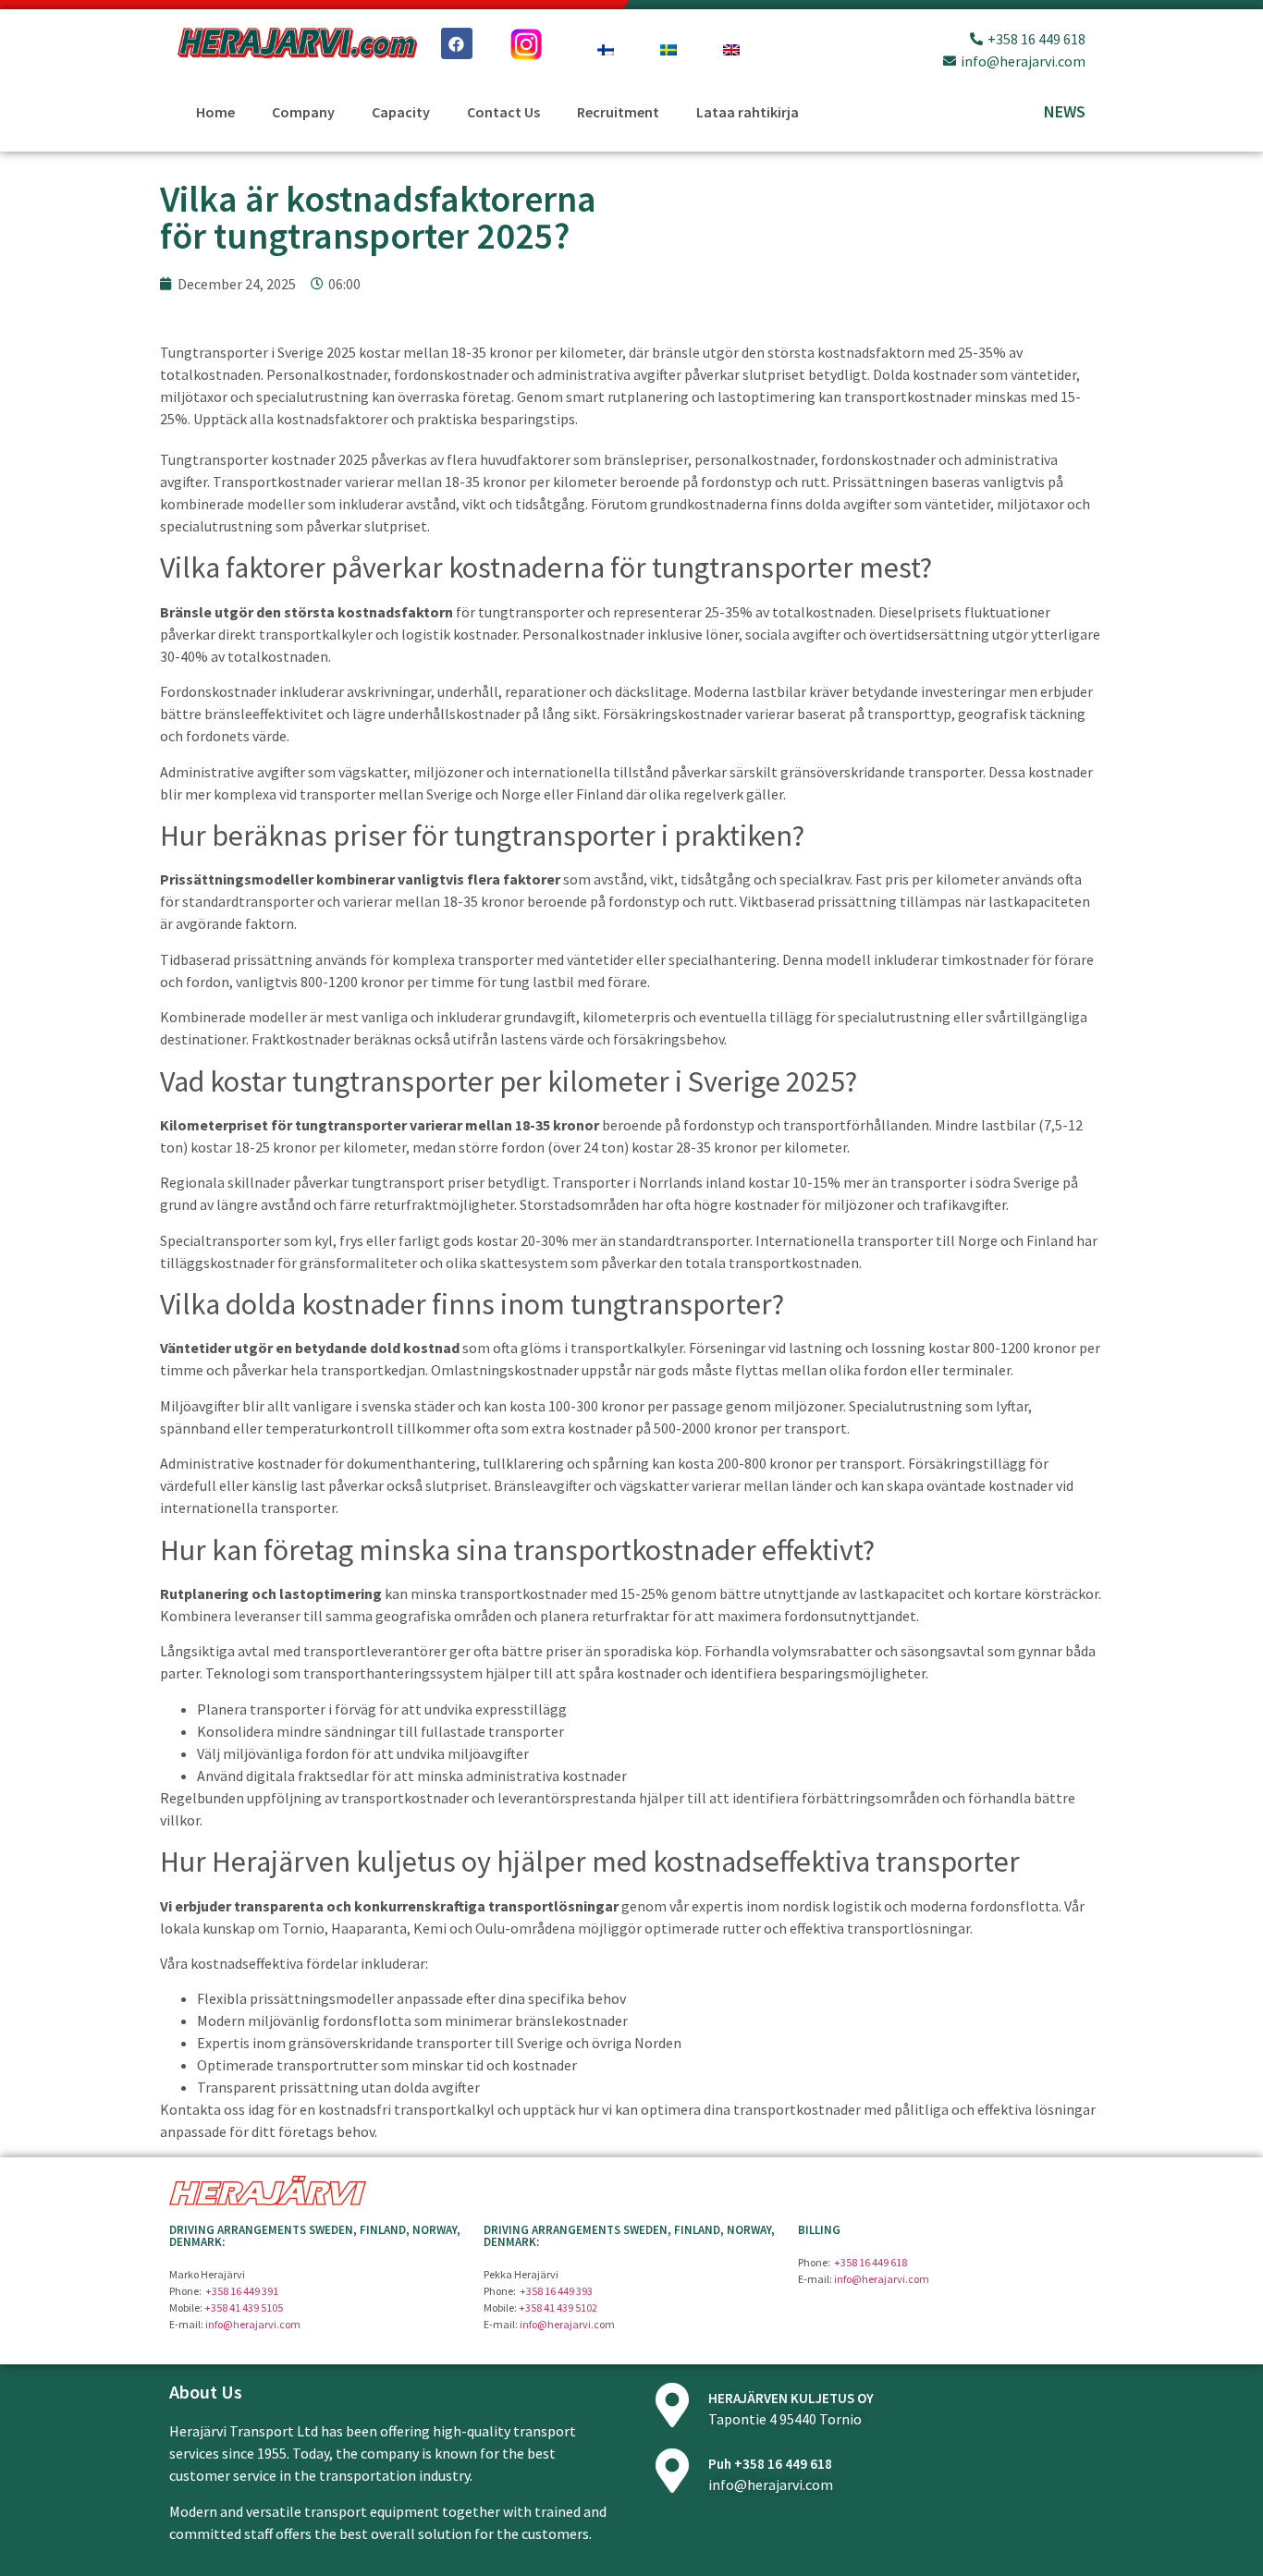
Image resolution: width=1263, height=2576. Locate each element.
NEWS (1065, 111)
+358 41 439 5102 (558, 2307)
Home (215, 112)
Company (303, 112)
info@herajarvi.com (253, 2324)
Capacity (401, 112)
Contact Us (503, 112)
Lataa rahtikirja (748, 112)
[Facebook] (457, 43)
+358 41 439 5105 (244, 2307)
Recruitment (618, 112)
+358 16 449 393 (556, 2291)
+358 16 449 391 (242, 2291)
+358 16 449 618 (871, 2262)
